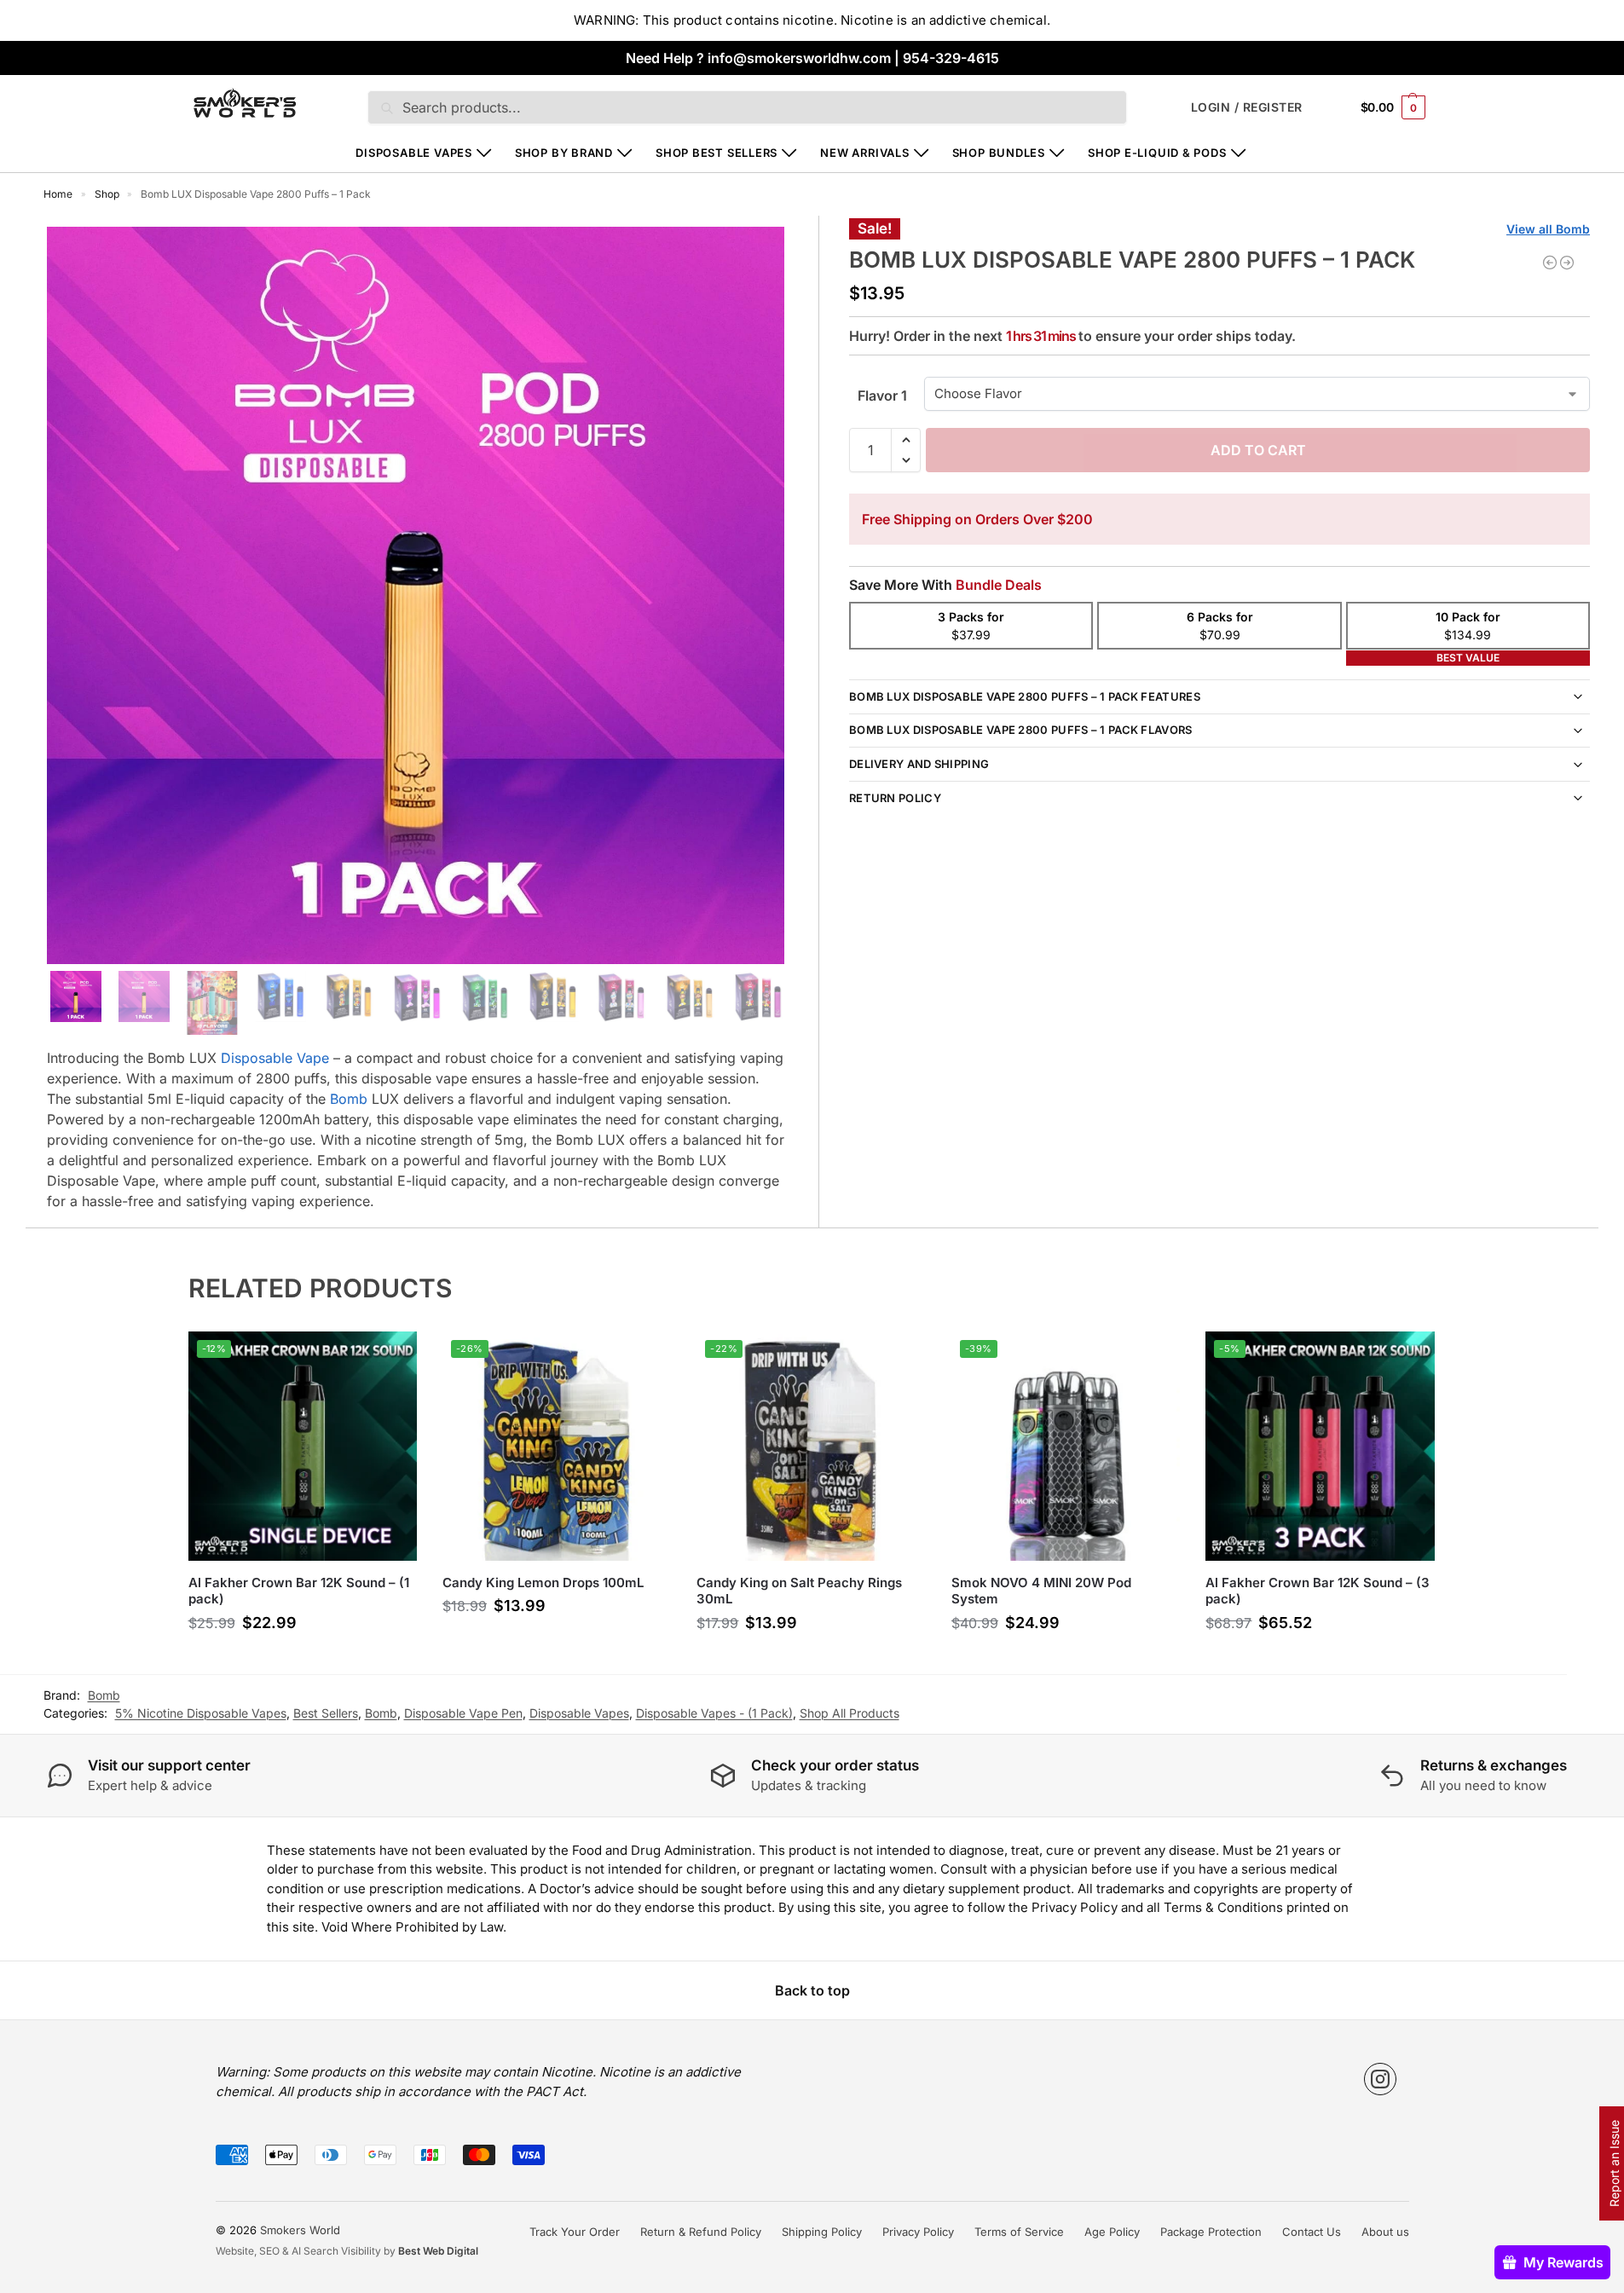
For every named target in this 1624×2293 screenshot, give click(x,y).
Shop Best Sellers (717, 153)
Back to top (812, 1990)
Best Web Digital (438, 2251)
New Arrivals (864, 153)
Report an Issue (1614, 2163)
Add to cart (1258, 450)
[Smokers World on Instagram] (1380, 2079)
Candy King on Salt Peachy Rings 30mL (799, 1591)
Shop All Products (850, 1713)
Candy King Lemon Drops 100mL (543, 1583)
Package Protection (1211, 2232)
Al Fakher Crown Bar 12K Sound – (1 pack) (299, 1591)
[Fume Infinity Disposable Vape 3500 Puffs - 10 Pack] (1550, 263)
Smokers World (300, 2230)
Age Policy (1112, 2232)
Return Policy (895, 798)
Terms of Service (1019, 2232)
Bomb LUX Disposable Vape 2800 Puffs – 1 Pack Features (1025, 696)
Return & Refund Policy (701, 2232)
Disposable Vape (275, 1058)
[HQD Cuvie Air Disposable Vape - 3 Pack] (1567, 263)
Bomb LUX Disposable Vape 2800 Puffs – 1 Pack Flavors (1021, 730)
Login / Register (1247, 107)
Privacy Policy (918, 2232)
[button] (1393, 107)
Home (58, 194)
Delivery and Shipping (919, 764)
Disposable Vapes (413, 153)
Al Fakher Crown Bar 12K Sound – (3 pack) (1318, 1591)
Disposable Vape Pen (463, 1713)
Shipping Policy (822, 2232)
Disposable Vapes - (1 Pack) (714, 1713)
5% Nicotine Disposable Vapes (201, 1713)
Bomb (349, 1099)
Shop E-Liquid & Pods (1157, 153)
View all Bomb (1548, 229)
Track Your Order (575, 2232)
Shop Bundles (999, 153)
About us (1385, 2232)
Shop (107, 194)
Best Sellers (326, 1713)
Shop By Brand (564, 153)
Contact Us (1312, 2232)
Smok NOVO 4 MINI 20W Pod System (1041, 1591)
